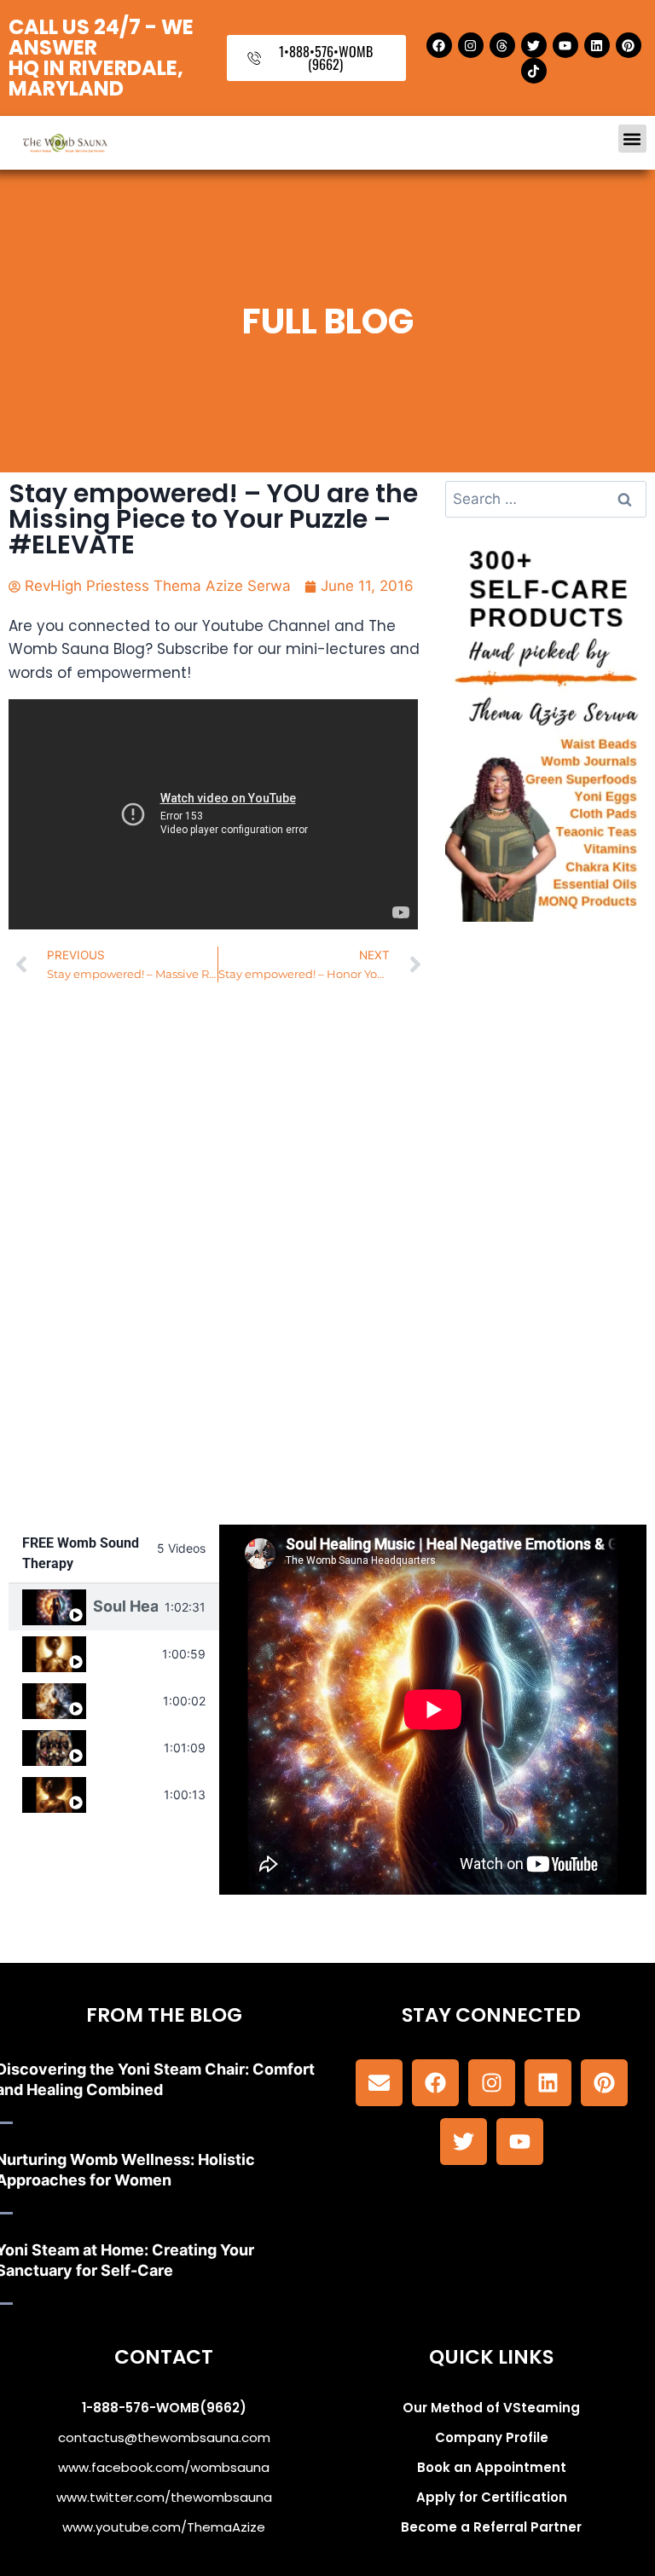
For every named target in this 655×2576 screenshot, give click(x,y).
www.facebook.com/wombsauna (164, 2467)
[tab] (114, 1607)
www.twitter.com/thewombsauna (164, 2497)
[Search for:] (546, 499)
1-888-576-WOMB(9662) (164, 2408)
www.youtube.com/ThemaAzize (164, 2527)
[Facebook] (439, 45)
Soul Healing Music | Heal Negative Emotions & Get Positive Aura (125, 1606)
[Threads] (502, 45)
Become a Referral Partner (491, 2527)
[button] (632, 139)
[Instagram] (471, 45)
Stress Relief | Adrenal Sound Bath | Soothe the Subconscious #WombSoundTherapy (125, 1794)
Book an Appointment (492, 2467)
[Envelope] (379, 2083)
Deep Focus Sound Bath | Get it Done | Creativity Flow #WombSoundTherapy (125, 1700)
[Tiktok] (534, 71)
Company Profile (492, 2437)
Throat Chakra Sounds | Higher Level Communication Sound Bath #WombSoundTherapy (124, 1653)
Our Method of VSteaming (491, 2408)
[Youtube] (565, 45)
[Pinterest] (629, 45)
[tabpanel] (433, 1710)
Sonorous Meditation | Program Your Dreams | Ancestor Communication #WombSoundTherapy (125, 1747)
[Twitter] (534, 45)
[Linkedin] (597, 45)
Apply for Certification (492, 2497)
